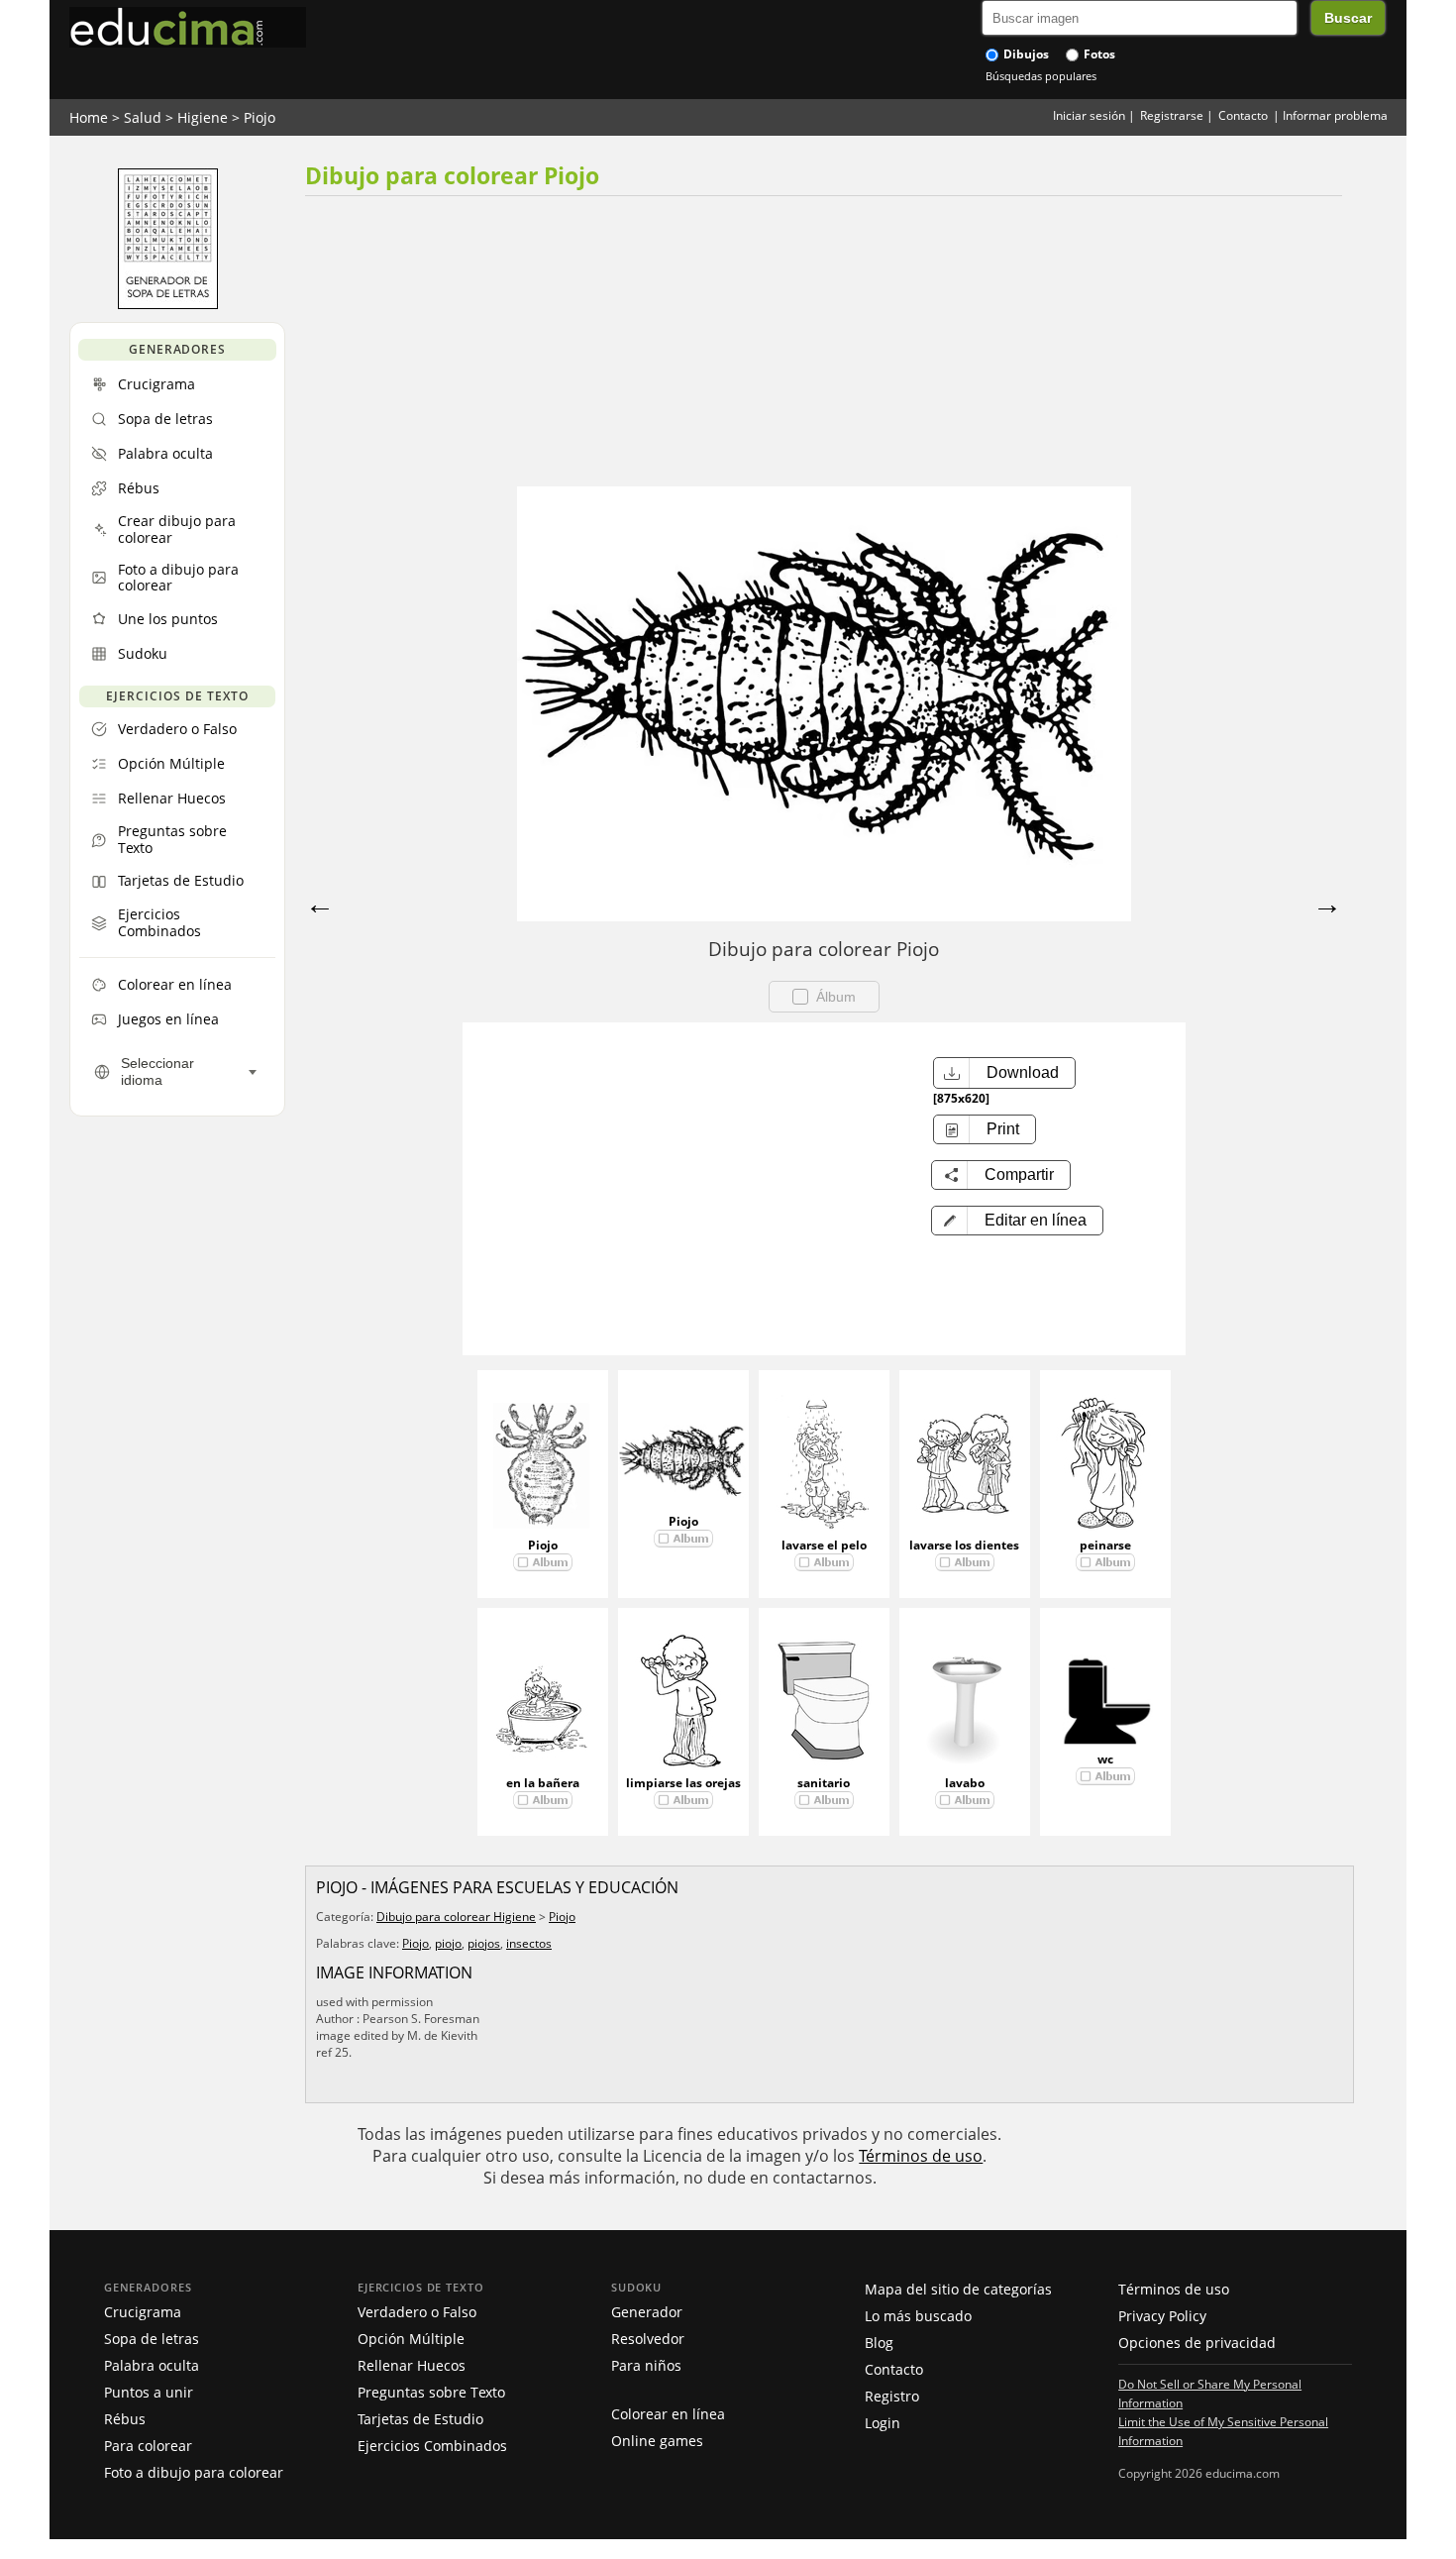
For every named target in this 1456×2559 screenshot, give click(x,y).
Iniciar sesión (1089, 115)
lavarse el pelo (824, 1545)
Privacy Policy (1162, 2316)
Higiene (203, 117)
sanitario (824, 1783)
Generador (647, 2312)
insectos (529, 1943)
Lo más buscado (918, 2316)
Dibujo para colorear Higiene (456, 1917)
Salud (143, 117)
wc (1105, 1759)
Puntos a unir (149, 2392)
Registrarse (1172, 115)
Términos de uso (921, 2156)
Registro (892, 2396)
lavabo (965, 1783)
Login (883, 2423)
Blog (879, 2343)
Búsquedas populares (1041, 76)
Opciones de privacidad (1197, 2343)
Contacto (1243, 115)
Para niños (646, 2365)
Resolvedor (648, 2339)
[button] (1017, 1221)
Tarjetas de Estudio (420, 2419)
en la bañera (543, 1783)
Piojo (260, 117)
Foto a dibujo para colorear (194, 2472)
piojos (484, 1943)
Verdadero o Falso (417, 2312)
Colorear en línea (668, 2414)
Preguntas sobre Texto (431, 2392)
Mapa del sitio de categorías (958, 2289)
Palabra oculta (152, 2365)
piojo (448, 1943)
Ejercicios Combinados (432, 2446)
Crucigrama (143, 2312)
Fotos (1098, 54)
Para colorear (148, 2446)
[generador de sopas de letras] (168, 304)
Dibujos (1025, 54)
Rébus (125, 2419)
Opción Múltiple (411, 2339)
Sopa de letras (152, 2339)
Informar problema (1335, 115)
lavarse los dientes (964, 1545)
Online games (657, 2441)
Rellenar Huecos (412, 2365)
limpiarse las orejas (683, 1783)
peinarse (1105, 1545)
